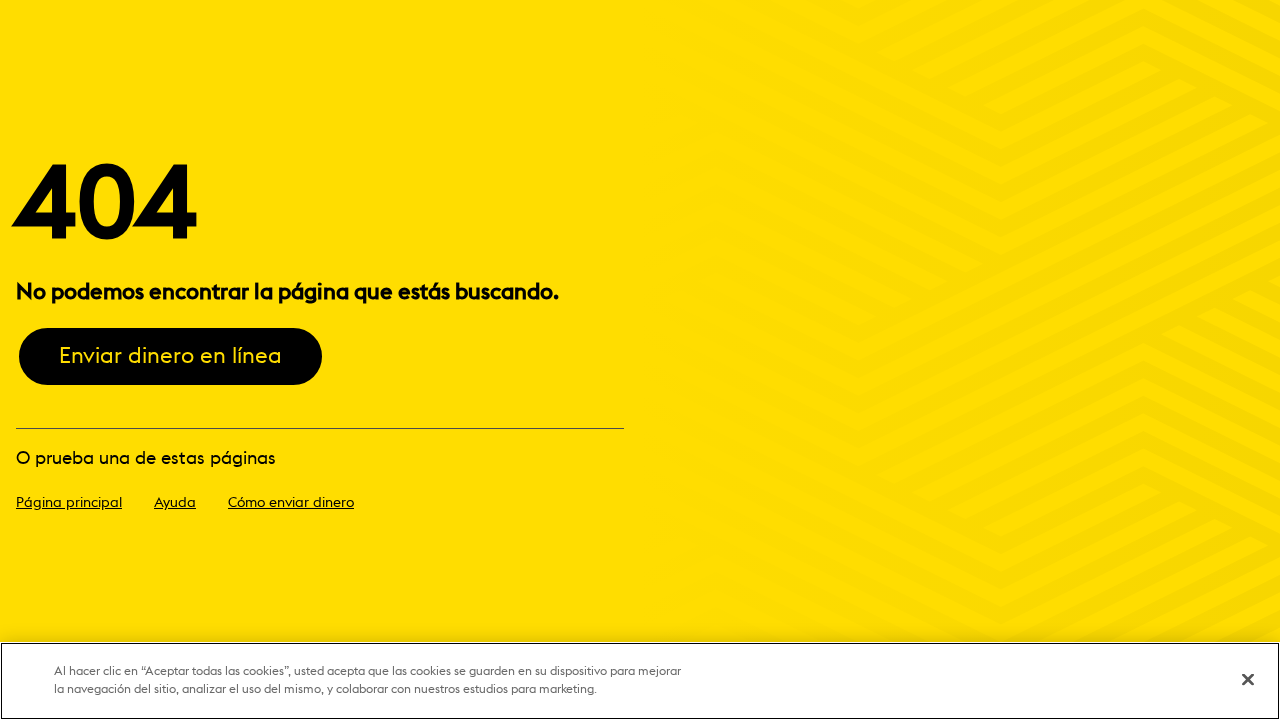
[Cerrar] (1248, 680)
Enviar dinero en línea (170, 356)
